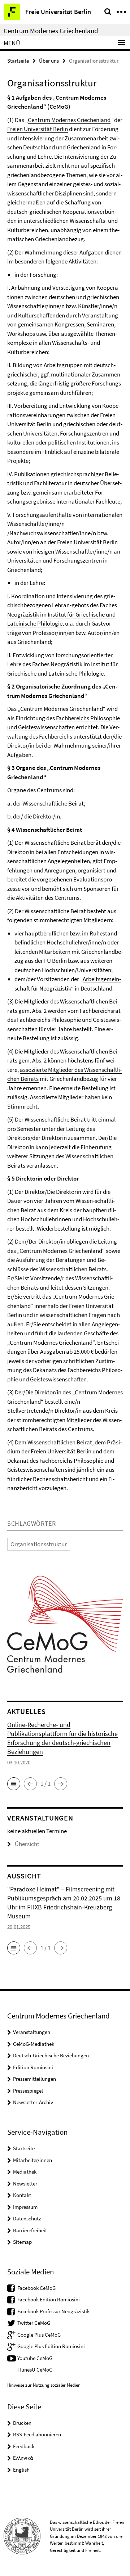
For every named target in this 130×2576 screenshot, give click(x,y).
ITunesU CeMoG (35, 2370)
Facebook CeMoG (36, 2288)
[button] (14, 1784)
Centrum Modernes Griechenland (51, 31)
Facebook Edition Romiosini (49, 2299)
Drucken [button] (22, 2423)
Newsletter (25, 2183)
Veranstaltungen (32, 2032)
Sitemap (22, 2242)
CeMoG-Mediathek (34, 2044)
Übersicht (27, 1844)
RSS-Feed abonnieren (37, 2434)
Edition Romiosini (33, 2067)
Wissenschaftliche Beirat (53, 803)
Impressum (25, 2207)
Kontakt (22, 2195)
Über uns (49, 61)
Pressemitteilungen (34, 2079)
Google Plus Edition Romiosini (51, 2346)
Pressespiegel (28, 2091)
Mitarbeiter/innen (32, 2160)
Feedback (24, 2446)
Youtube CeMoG (35, 2358)
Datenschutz (27, 2218)
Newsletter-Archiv (33, 2102)
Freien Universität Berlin (38, 129)
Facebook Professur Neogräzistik (53, 2311)
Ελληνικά (23, 2458)
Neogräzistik (23, 614)
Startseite (18, 61)
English (21, 2470)
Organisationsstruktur (39, 1544)
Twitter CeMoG (34, 2323)
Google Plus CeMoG (39, 2335)
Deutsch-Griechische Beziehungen (51, 2055)
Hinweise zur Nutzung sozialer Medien (44, 2385)
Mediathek (25, 2172)
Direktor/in (46, 816)
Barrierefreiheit (30, 2230)
